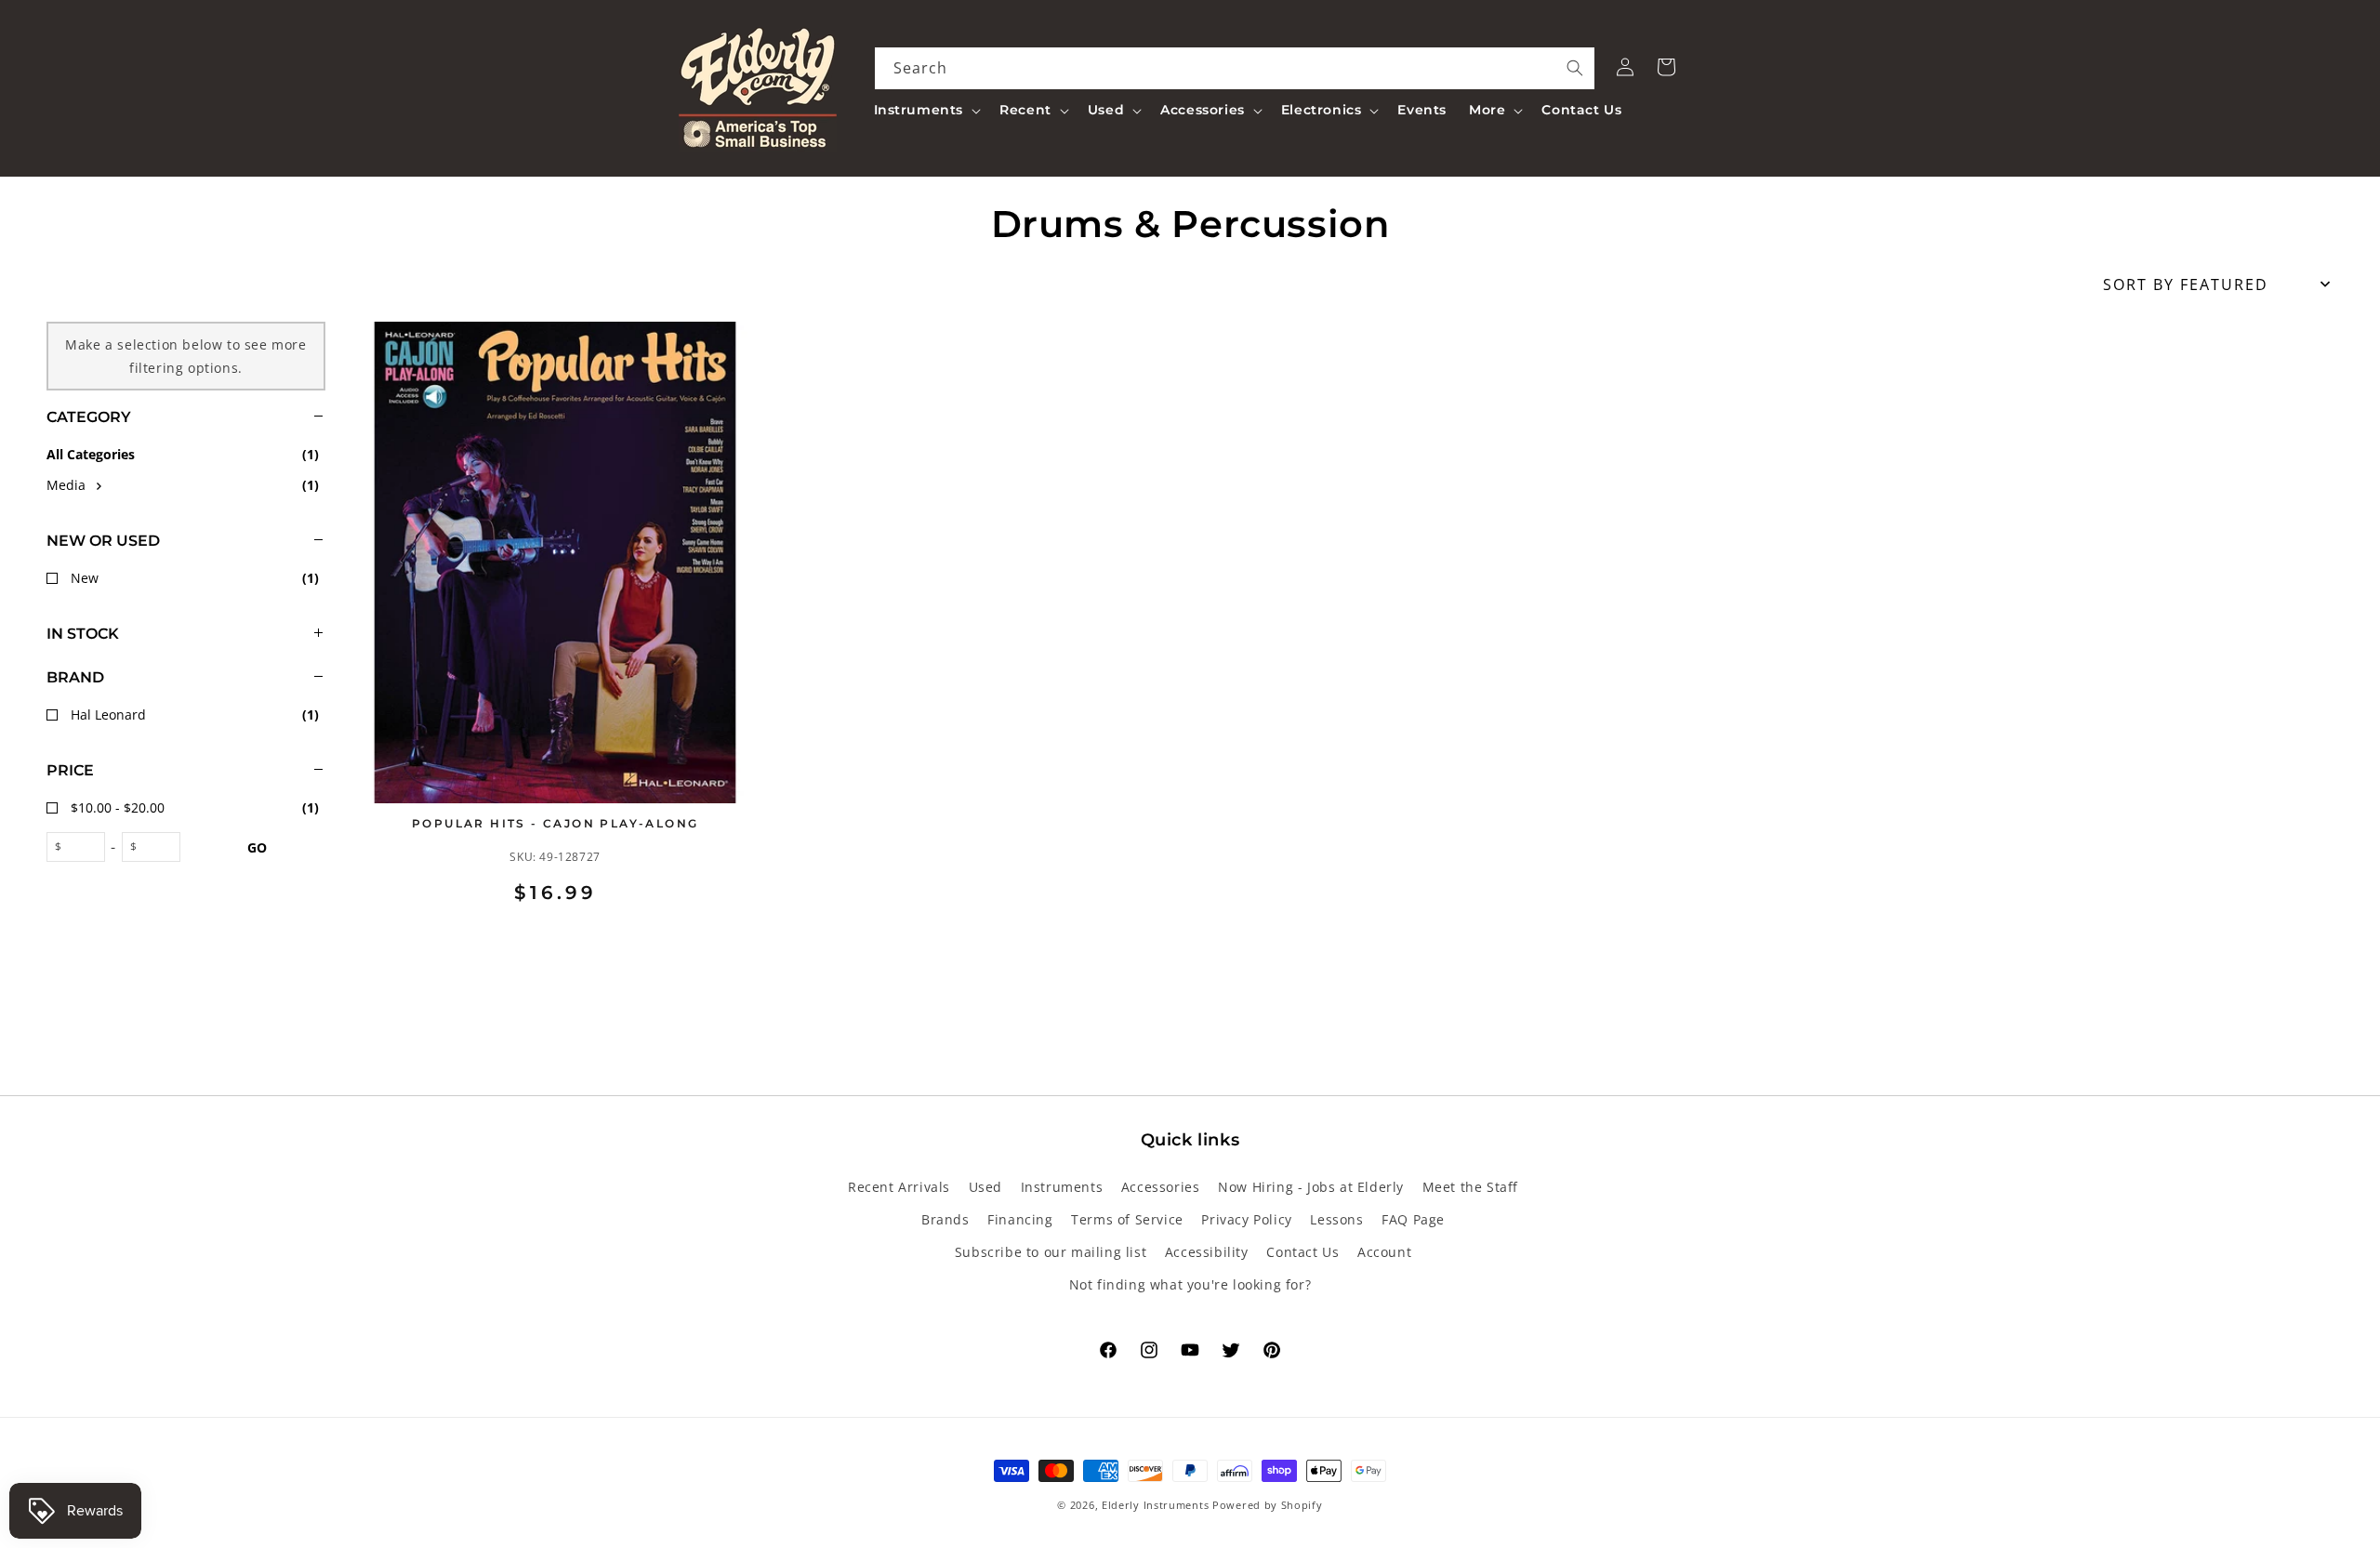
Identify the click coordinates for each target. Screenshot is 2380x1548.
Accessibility (1207, 1252)
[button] (926, 110)
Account (1384, 1252)
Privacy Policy (1246, 1219)
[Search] (1575, 68)
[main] (1348, 639)
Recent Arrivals (899, 1187)
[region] (163, 639)
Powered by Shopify (1268, 1505)
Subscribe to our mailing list (1051, 1252)
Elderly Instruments (1155, 1505)
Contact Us (1302, 1252)
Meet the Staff (1470, 1187)
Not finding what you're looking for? (1190, 1284)
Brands (945, 1219)
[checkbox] (186, 485)
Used (985, 1187)
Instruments (1062, 1187)
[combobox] (1235, 68)
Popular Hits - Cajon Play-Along (555, 823)
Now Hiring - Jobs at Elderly (1311, 1187)
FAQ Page (1413, 1219)
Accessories (1161, 1187)
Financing (1020, 1219)
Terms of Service (1127, 1219)
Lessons (1336, 1219)
